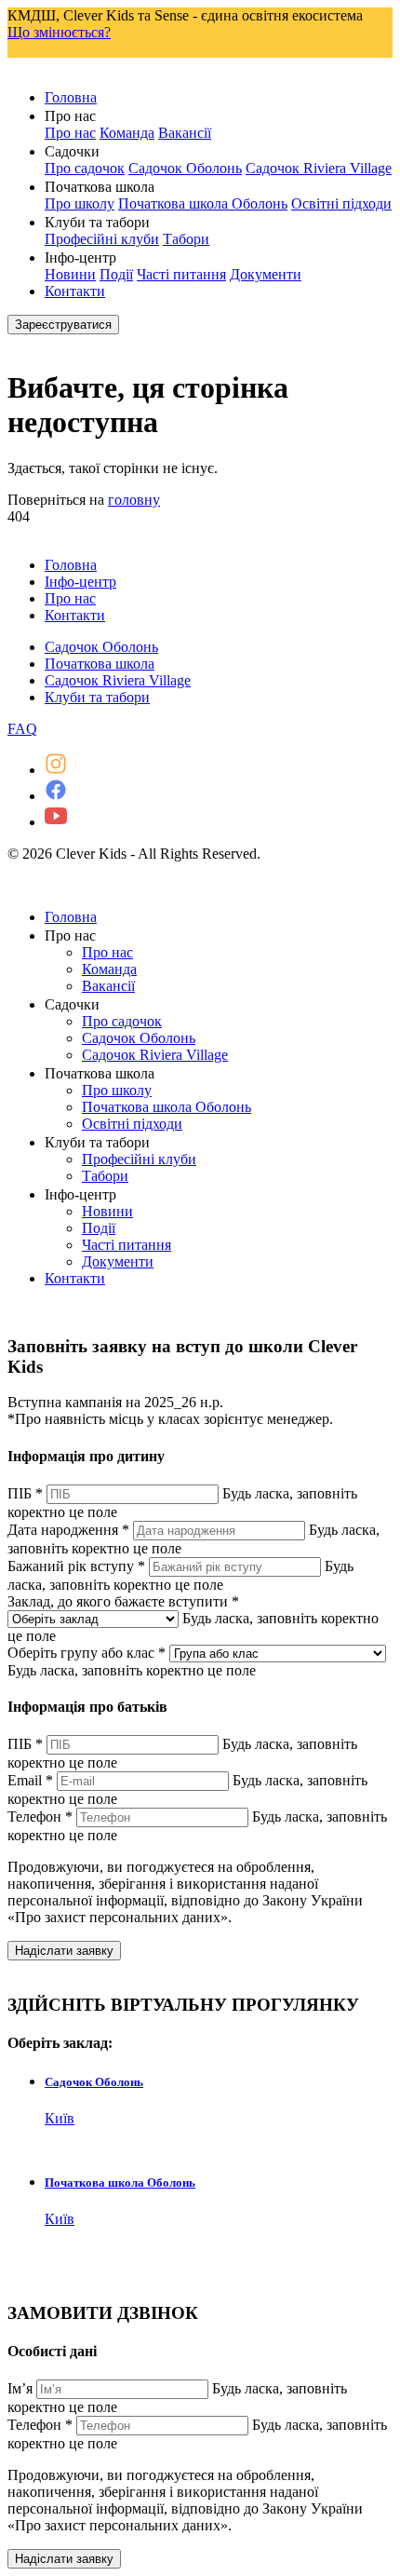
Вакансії (185, 133)
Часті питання (181, 274)
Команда (127, 133)
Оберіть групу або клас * (87, 1653)
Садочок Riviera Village (319, 168)
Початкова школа (100, 664)
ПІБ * (25, 1493)
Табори (186, 239)
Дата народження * (68, 1530)
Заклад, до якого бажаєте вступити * (123, 1601)
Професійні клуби (102, 239)
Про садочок (85, 168)
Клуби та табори (97, 697)
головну (134, 500)
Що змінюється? (59, 32)
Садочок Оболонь (185, 168)
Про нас (70, 133)
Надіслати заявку (64, 1951)
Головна (71, 97)
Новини (70, 274)
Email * (30, 1780)
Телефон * (40, 1817)
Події (116, 274)
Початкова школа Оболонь (203, 203)
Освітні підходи (341, 203)
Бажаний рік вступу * (76, 1566)
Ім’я (20, 2388)
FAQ (22, 729)
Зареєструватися (63, 325)
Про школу (80, 203)
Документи (266, 274)
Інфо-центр (80, 582)
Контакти (75, 291)
